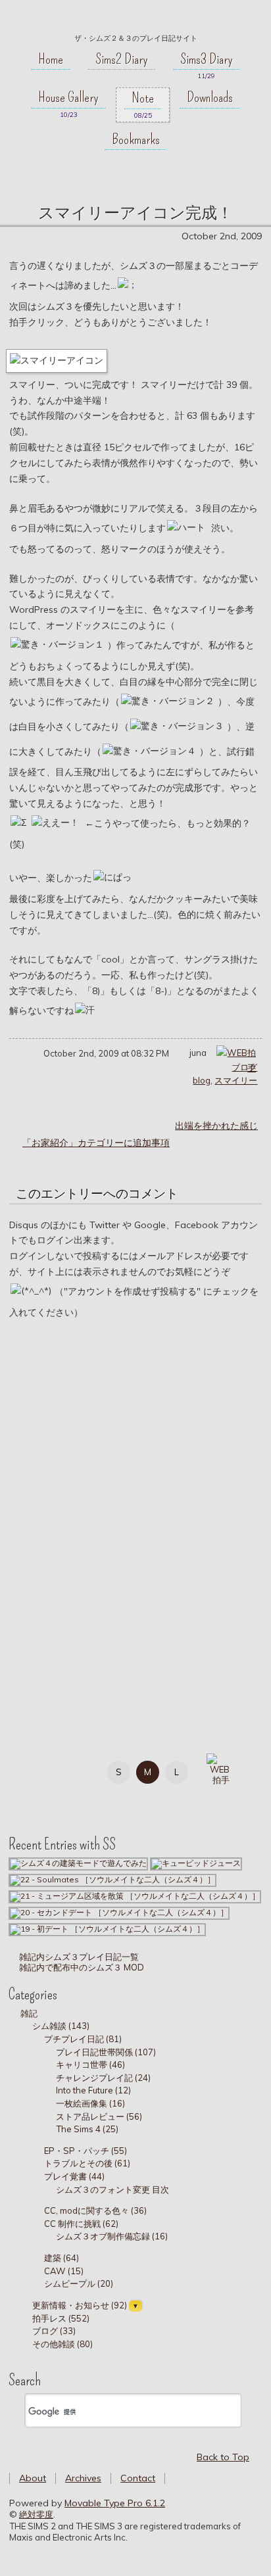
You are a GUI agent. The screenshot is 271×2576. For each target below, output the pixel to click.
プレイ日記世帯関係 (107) (106, 2052)
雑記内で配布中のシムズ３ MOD (81, 1967)
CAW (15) (64, 2271)
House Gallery (68, 97)
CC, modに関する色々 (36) (95, 2210)
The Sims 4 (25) (87, 2129)
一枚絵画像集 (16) (90, 2103)
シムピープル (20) (79, 2283)
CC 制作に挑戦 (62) (81, 2224)
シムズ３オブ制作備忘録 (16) (112, 2236)
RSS (63, 1798)
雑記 (29, 2013)
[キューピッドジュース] (196, 1863)
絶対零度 (135, 20)
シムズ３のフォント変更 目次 (112, 2189)
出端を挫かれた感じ (216, 1126)
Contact (138, 2478)
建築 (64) (62, 2258)
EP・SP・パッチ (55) (86, 2151)
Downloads (210, 97)
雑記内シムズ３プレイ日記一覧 (78, 1957)
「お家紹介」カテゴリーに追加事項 (96, 1143)
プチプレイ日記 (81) (83, 2039)
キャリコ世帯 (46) (90, 2064)
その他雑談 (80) (62, 2344)
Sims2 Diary (122, 59)
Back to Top (223, 2457)
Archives (83, 2478)
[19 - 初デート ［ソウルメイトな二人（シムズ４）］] (107, 1929)
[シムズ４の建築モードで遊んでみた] (78, 1863)
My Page (33, 1770)
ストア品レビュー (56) (99, 2116)
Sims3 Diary (207, 59)
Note (143, 98)
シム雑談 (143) (61, 2026)
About (33, 2478)
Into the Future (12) (93, 2090)
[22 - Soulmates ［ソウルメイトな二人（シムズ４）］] (112, 1879)
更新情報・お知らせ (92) (80, 2305)
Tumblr (33, 1798)
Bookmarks (136, 139)
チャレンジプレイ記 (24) (103, 2078)
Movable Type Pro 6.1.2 (115, 2503)
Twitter (63, 1770)
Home (51, 59)
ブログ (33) (54, 2331)
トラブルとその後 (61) (87, 2163)
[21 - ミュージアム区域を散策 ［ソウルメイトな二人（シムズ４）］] (135, 1896)
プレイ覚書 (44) (74, 2176)
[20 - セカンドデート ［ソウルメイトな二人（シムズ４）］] (119, 1912)
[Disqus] (135, 1515)
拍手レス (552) (61, 2318)
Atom (92, 1798)
